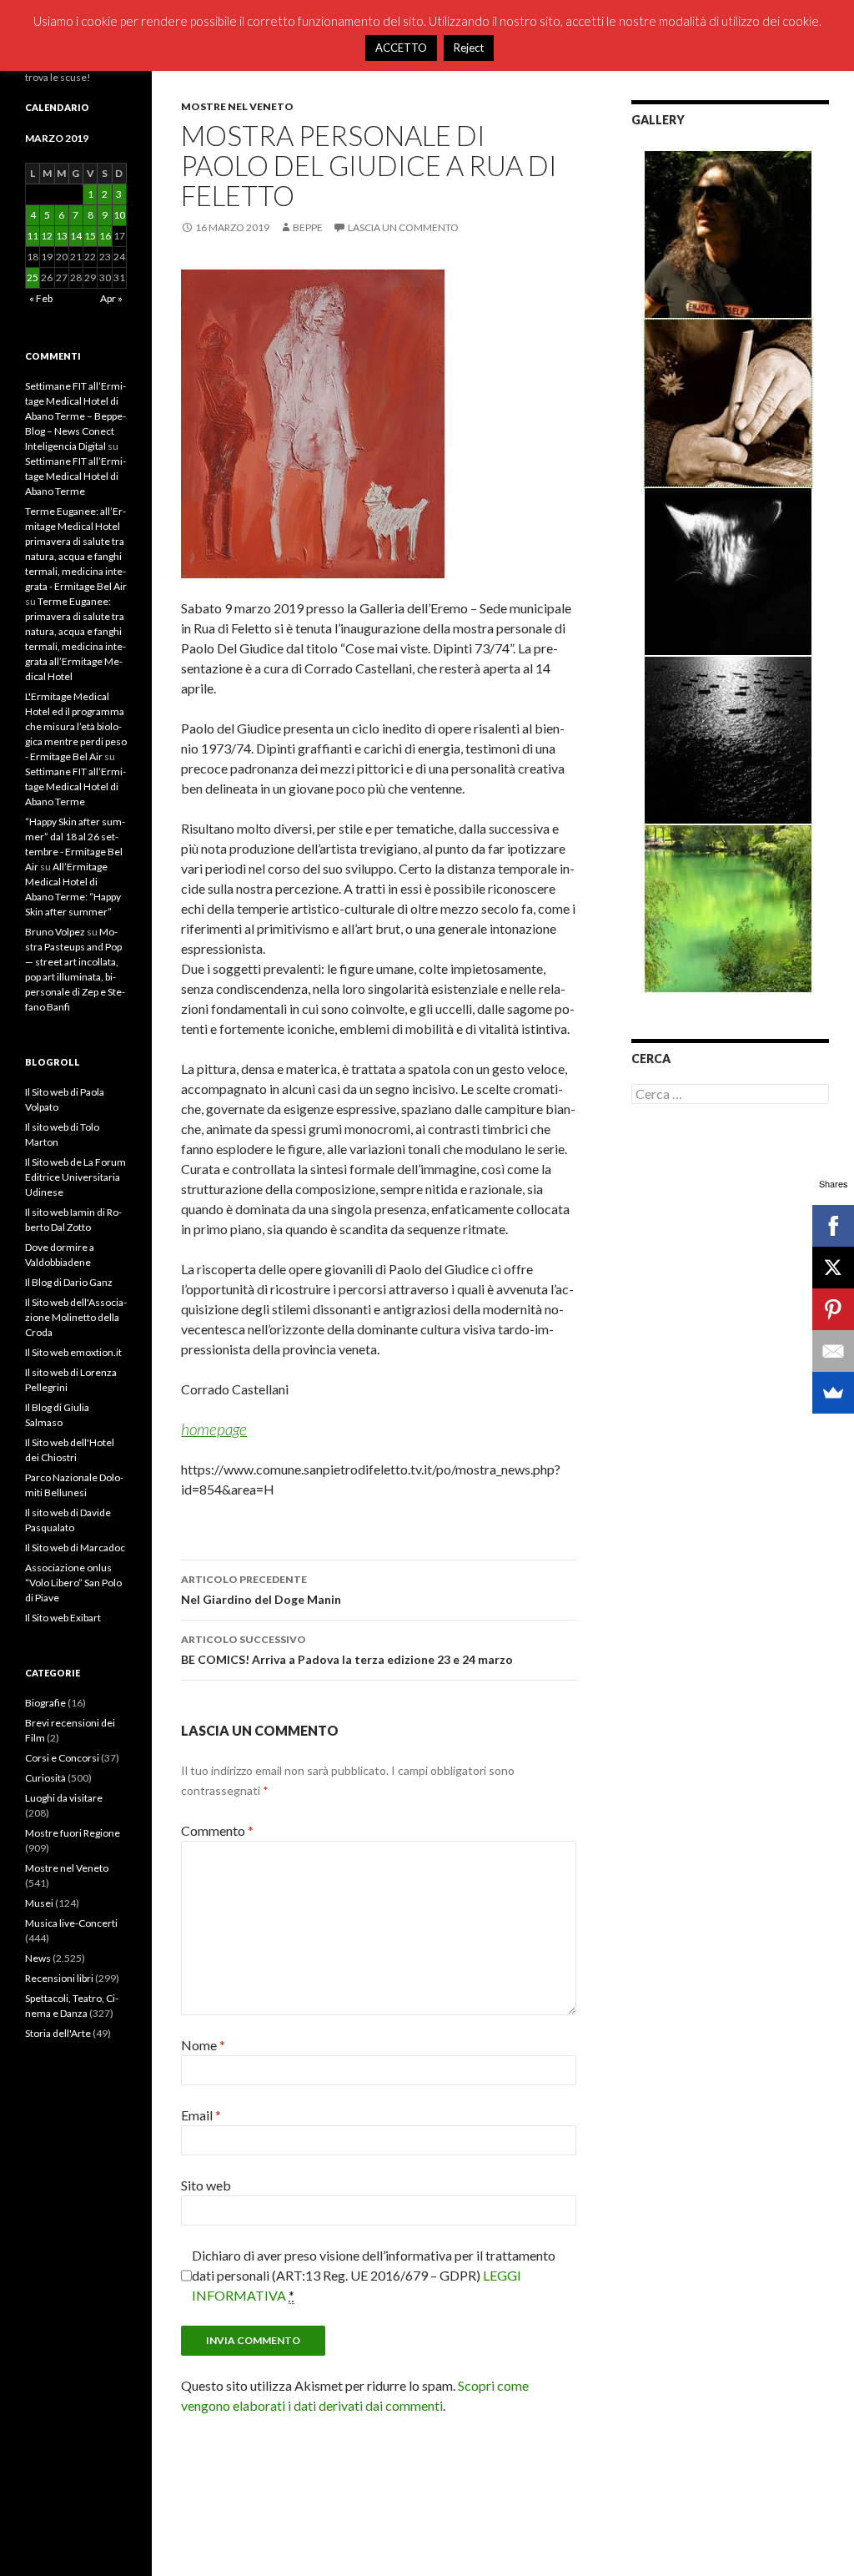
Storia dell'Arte (58, 2033)
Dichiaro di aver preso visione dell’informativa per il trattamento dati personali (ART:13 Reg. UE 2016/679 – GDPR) (374, 2275)
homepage (214, 1429)
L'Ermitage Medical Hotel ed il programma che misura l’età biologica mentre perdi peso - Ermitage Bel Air (76, 726)
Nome (203, 2045)
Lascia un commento (403, 227)
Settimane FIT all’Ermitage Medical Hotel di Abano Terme (75, 476)
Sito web (206, 2185)
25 (33, 277)
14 (76, 236)
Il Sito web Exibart (63, 1618)
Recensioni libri (59, 1978)
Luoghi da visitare (64, 1798)
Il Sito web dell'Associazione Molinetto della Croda (76, 1317)
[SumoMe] (833, 1393)
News (38, 1958)
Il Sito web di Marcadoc (75, 1548)
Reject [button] (469, 48)
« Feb (41, 298)
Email (201, 2115)
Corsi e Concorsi (62, 1758)
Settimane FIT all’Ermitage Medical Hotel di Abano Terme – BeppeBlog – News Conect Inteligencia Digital (75, 416)
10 (119, 215)
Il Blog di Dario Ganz (69, 1282)
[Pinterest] (833, 1309)
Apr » (111, 298)
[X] (833, 1268)
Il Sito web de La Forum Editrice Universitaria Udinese (75, 1177)
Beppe (308, 227)
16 (105, 236)
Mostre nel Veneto (237, 106)
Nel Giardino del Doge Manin (261, 1590)
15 (90, 236)
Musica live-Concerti (71, 1923)
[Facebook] (833, 1226)
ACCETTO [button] (401, 48)
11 (33, 236)
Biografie (45, 1703)
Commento (217, 1830)
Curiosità (45, 1778)
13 (62, 236)
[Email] (833, 1351)
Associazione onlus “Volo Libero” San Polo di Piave (73, 1583)
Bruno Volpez (55, 932)
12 (47, 236)
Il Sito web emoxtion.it (73, 1352)
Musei (39, 1903)
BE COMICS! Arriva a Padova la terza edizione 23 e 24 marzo (347, 1650)
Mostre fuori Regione (73, 1833)
